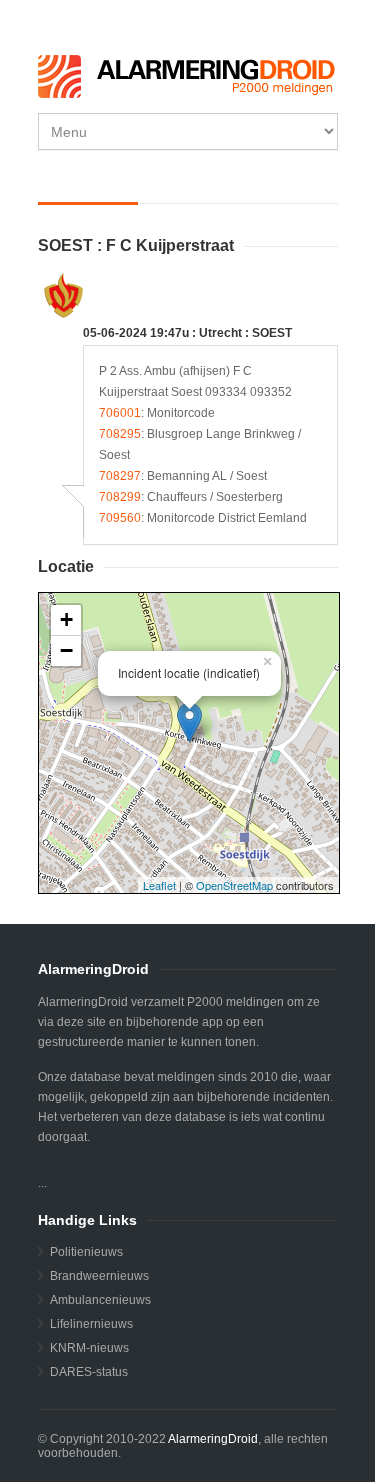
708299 (120, 497)
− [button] (66, 650)
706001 (120, 413)
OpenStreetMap (234, 885)
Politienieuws (86, 1252)
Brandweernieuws (99, 1276)
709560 (120, 518)
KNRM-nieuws (89, 1348)
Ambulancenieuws (100, 1300)
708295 (120, 434)
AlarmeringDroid (213, 1439)
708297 (120, 476)
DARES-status (89, 1372)
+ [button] (66, 619)
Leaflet (159, 885)
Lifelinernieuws (91, 1324)
